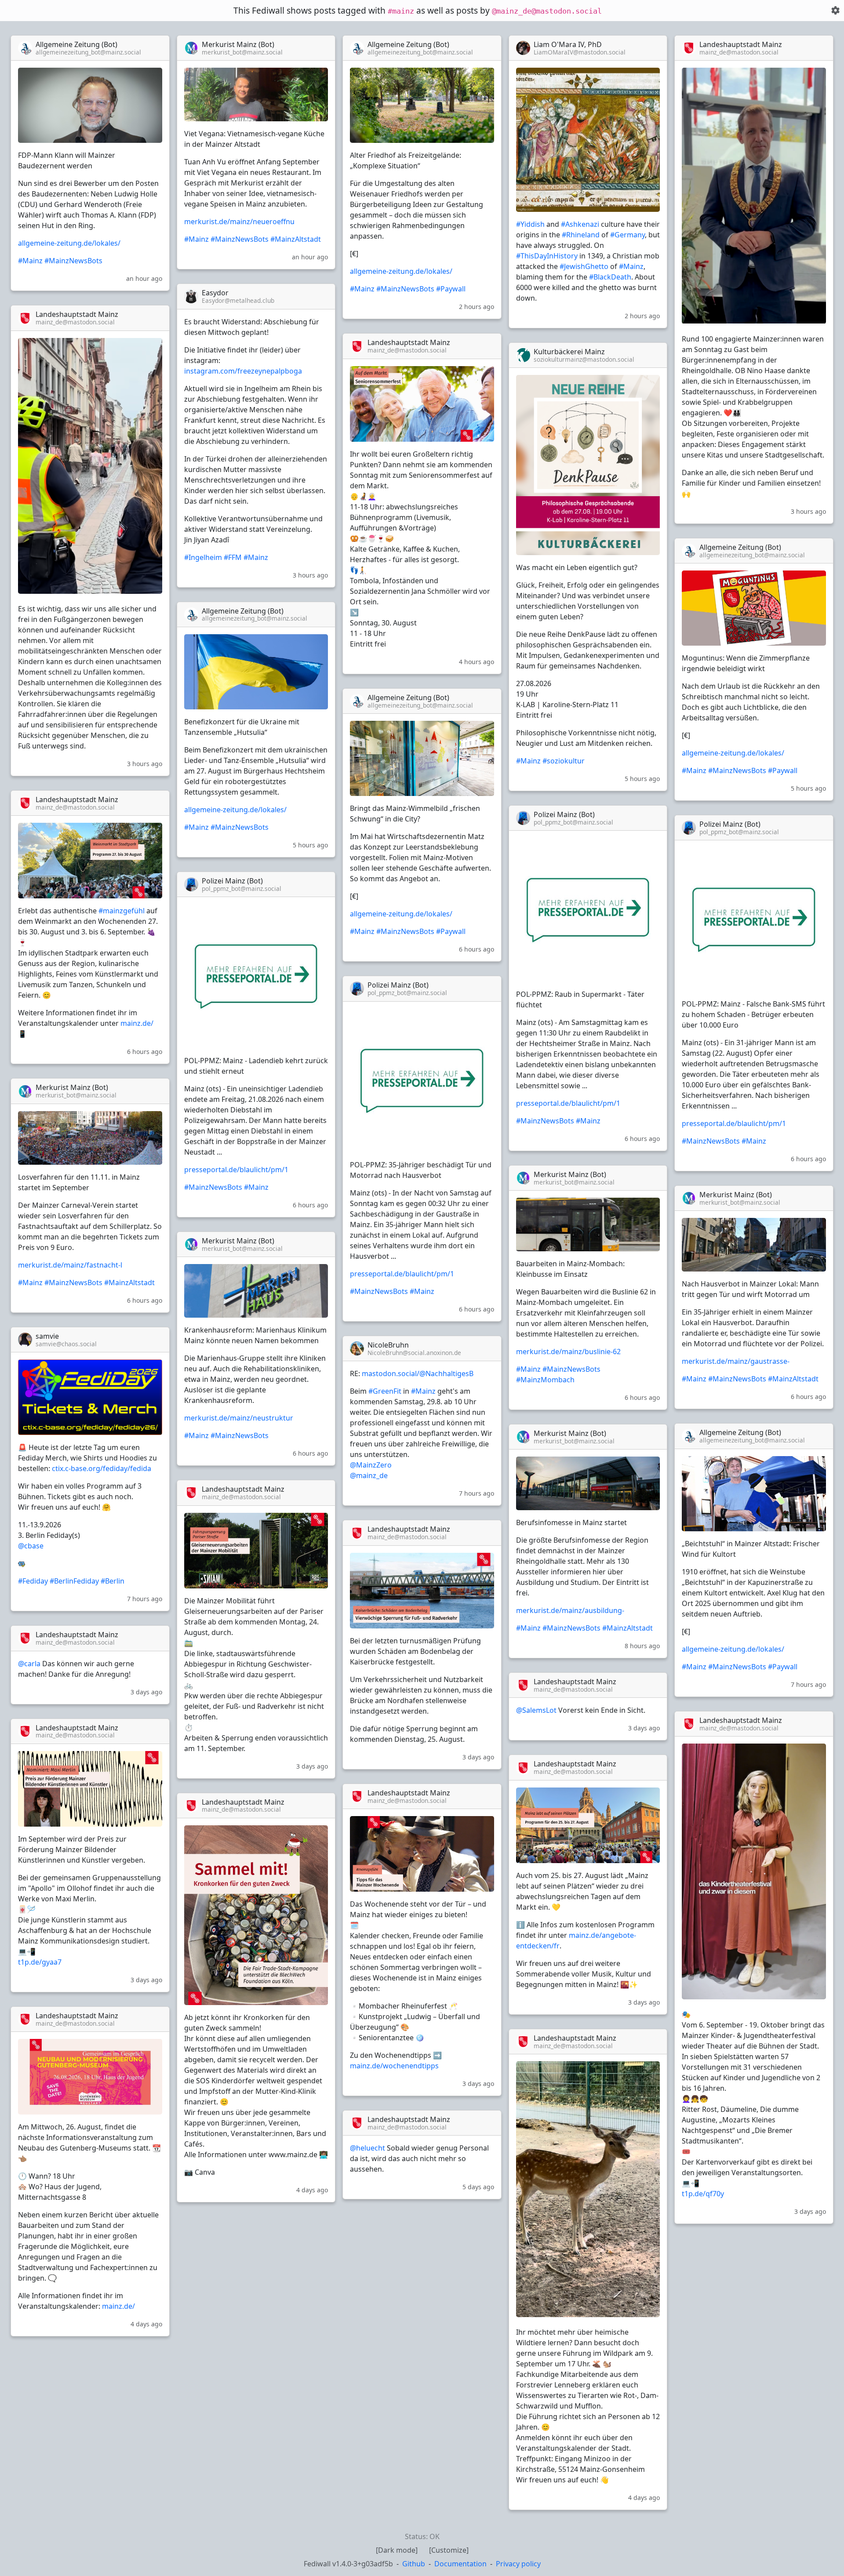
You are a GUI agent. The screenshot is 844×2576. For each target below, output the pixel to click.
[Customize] (449, 2550)
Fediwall (348, 2564)
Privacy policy (518, 2564)
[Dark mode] (397, 2550)
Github (414, 2564)
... (156, 48)
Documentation (460, 2564)
